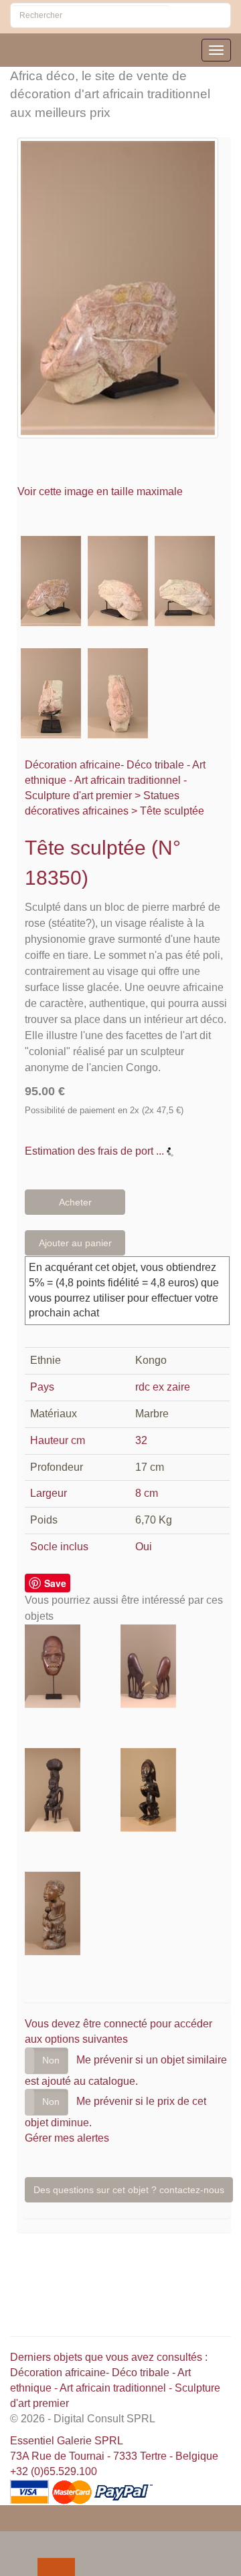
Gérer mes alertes (67, 2138)
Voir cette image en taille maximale (101, 491)
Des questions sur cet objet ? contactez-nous (129, 2190)
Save (55, 1583)
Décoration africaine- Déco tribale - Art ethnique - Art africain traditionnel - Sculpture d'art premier (115, 780)
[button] (13, 2541)
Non (51, 2060)
